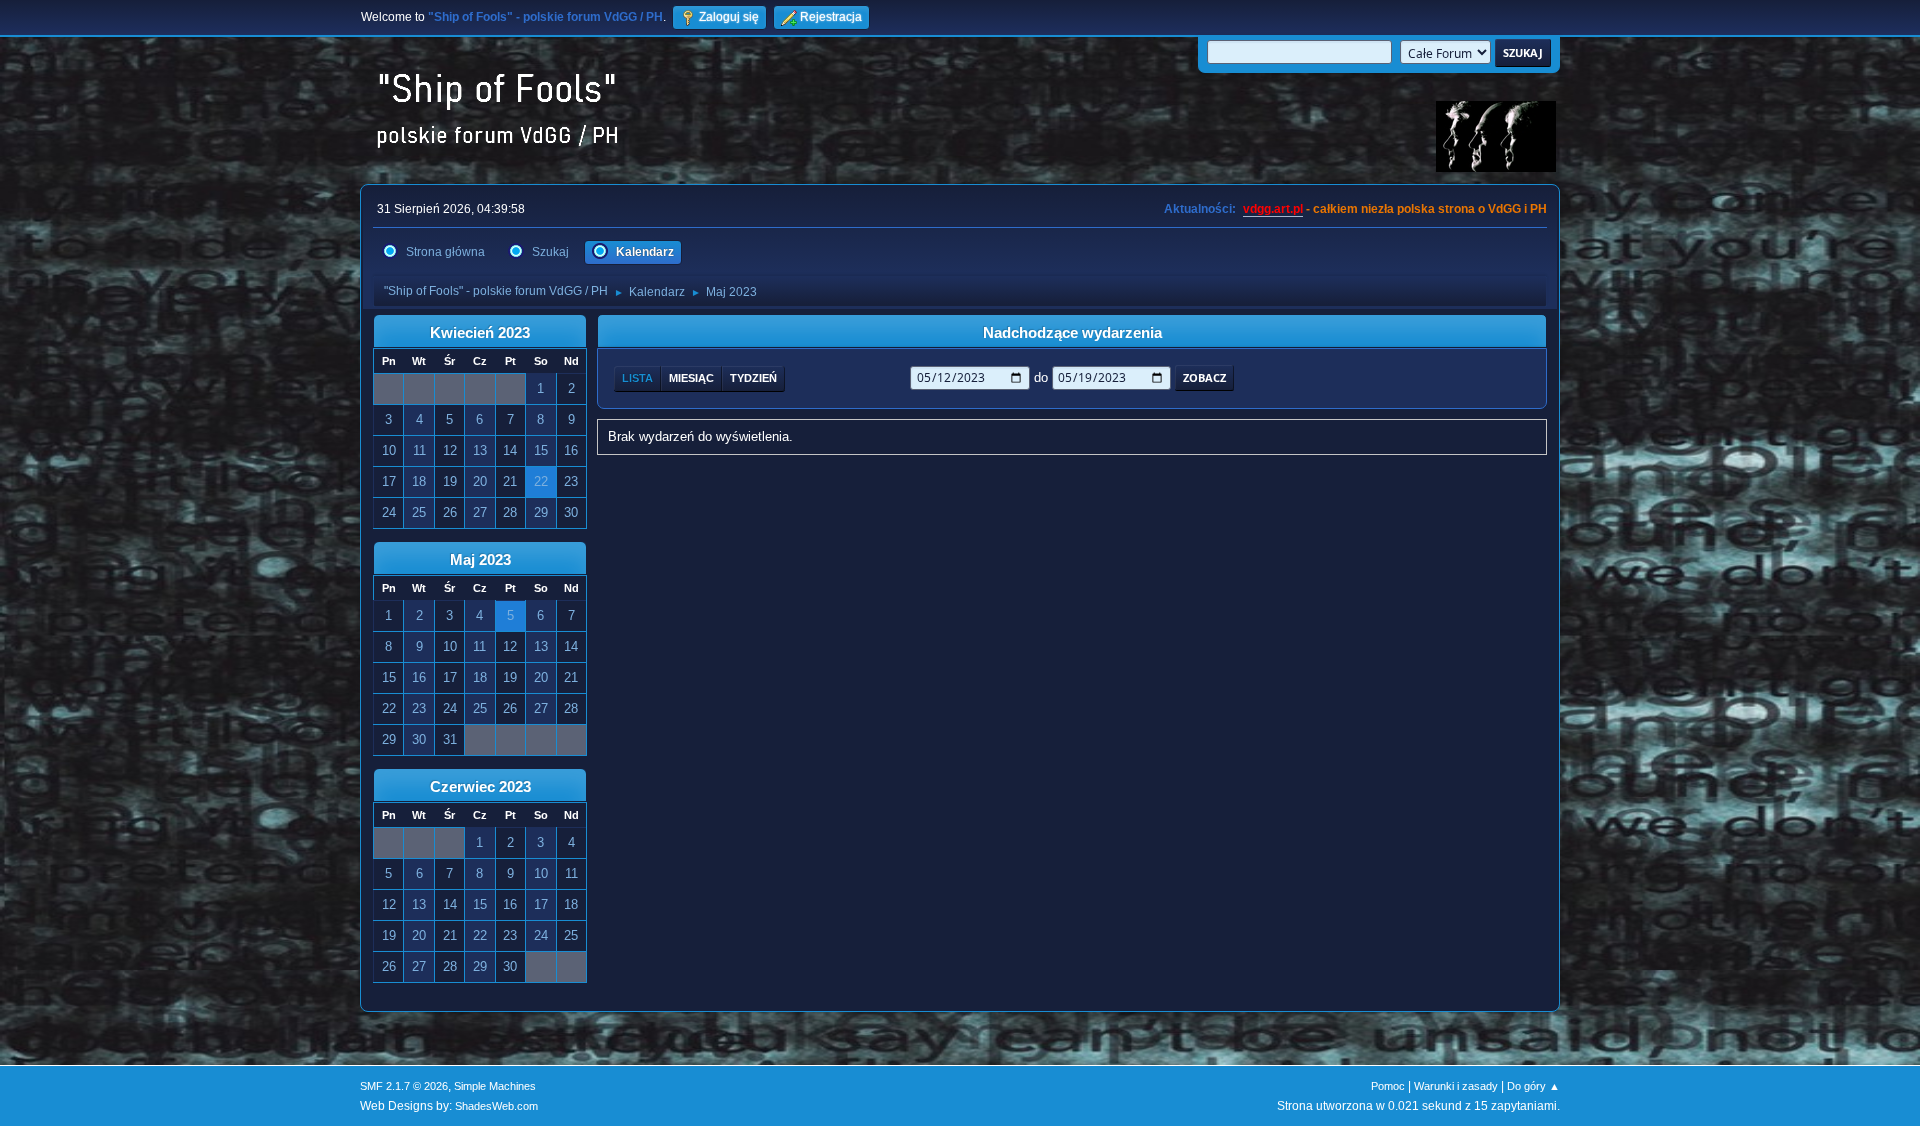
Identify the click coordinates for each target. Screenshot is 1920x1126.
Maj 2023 (480, 560)
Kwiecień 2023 (480, 333)
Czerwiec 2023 (480, 787)
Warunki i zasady (1456, 1086)
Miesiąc (691, 378)
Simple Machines (495, 1086)
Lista (637, 378)
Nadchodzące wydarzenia (1072, 333)
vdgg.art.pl (1273, 209)
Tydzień (753, 378)
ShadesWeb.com (496, 1106)
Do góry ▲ (1533, 1086)
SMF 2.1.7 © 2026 (404, 1086)
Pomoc (1388, 1086)
